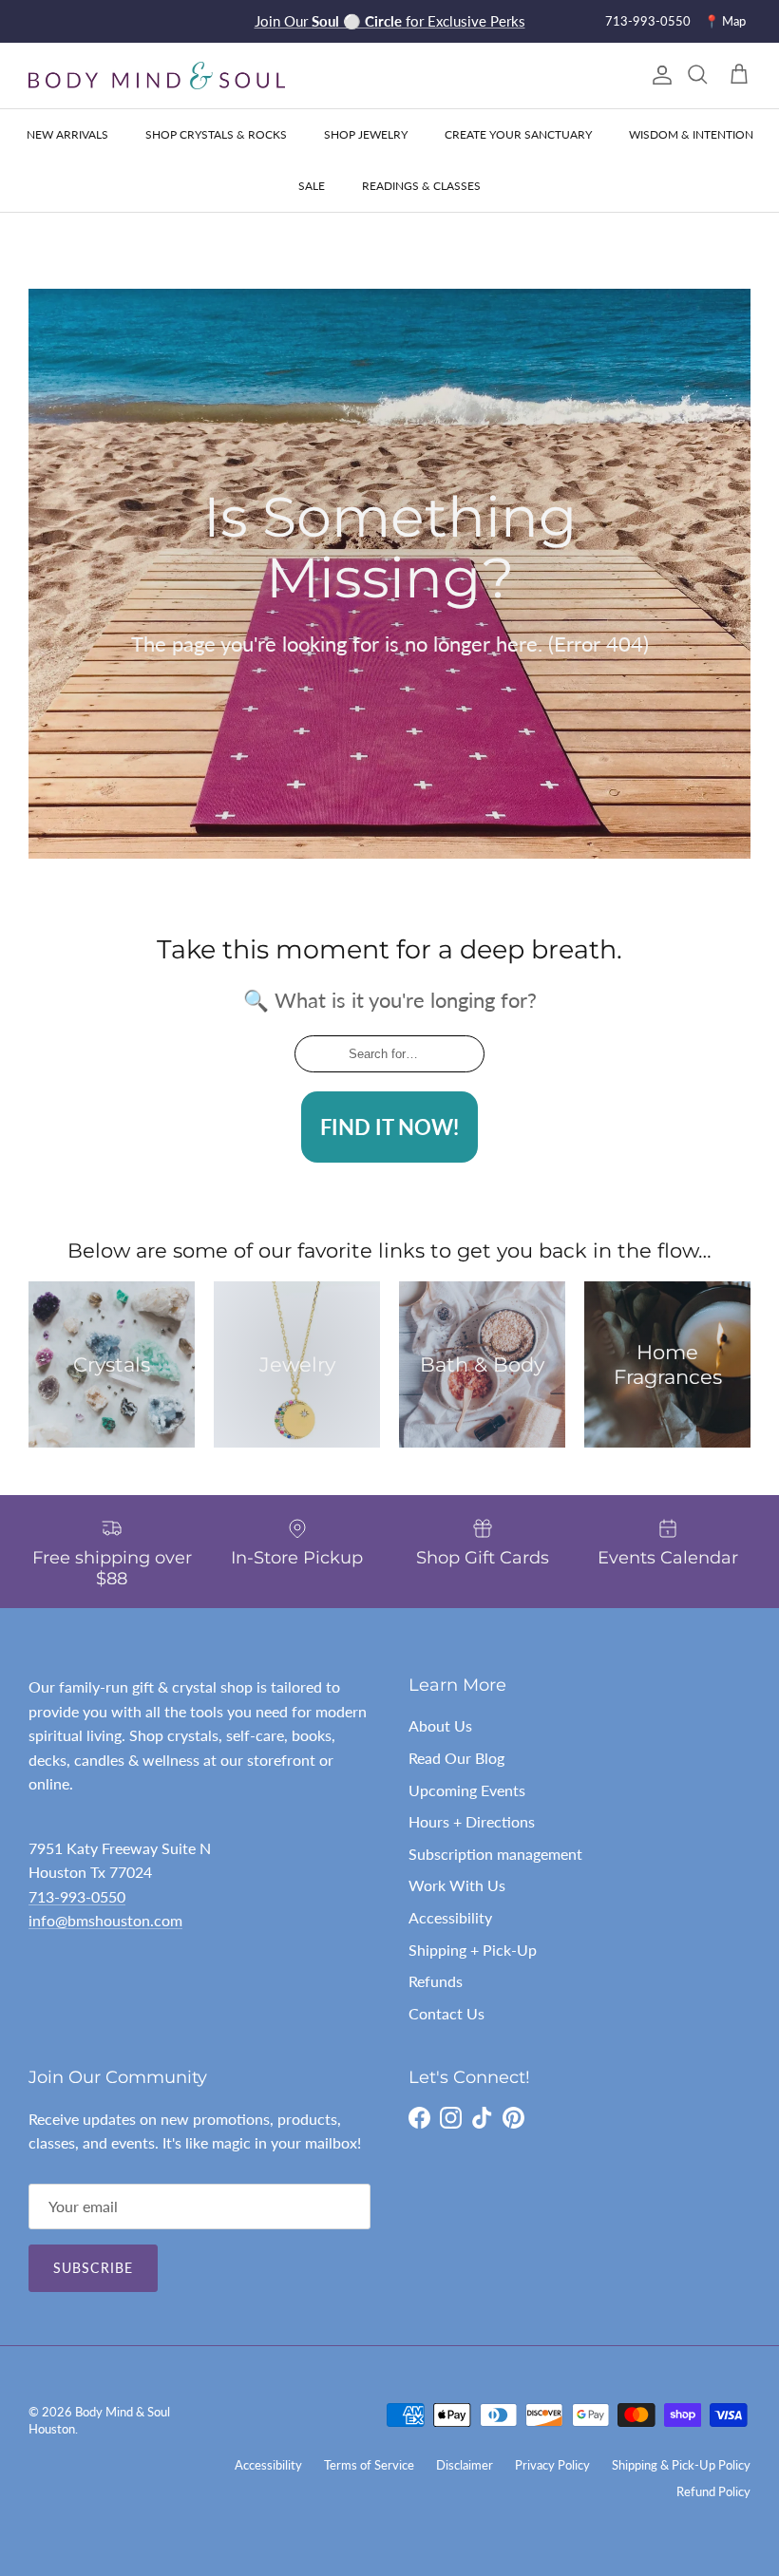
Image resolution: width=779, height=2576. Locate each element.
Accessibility (450, 1917)
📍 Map (725, 21)
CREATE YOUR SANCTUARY (518, 134)
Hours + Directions (472, 1821)
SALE (312, 186)
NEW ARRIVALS (67, 134)
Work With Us (457, 1885)
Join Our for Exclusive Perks (390, 21)
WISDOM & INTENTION (691, 134)
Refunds (436, 1981)
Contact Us (446, 2013)
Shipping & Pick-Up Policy (681, 2465)
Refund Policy (713, 2491)
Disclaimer (465, 2465)
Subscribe (93, 2268)
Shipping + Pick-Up (473, 1950)
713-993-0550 (648, 21)
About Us (440, 1725)
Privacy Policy (552, 2465)
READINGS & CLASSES (421, 186)
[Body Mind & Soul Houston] (157, 76)
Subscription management (495, 1854)
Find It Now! (389, 1127)
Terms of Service (369, 2465)
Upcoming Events (467, 1790)
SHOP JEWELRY (366, 134)
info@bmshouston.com (105, 1920)
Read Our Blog (456, 1758)
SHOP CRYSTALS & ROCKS (216, 134)
